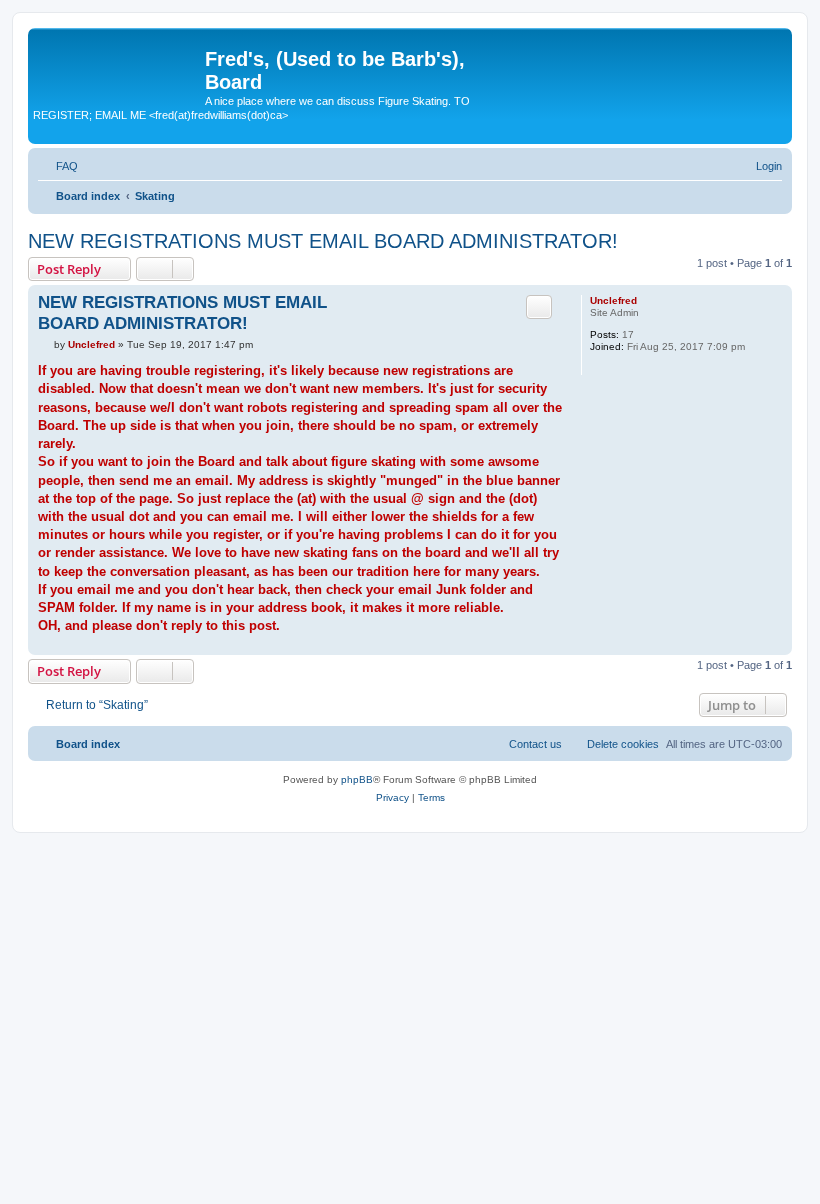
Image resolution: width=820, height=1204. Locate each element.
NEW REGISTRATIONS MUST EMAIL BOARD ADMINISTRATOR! (323, 241)
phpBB (357, 779)
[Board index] (119, 65)
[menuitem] (58, 166)
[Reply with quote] (539, 307)
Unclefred (613, 300)
